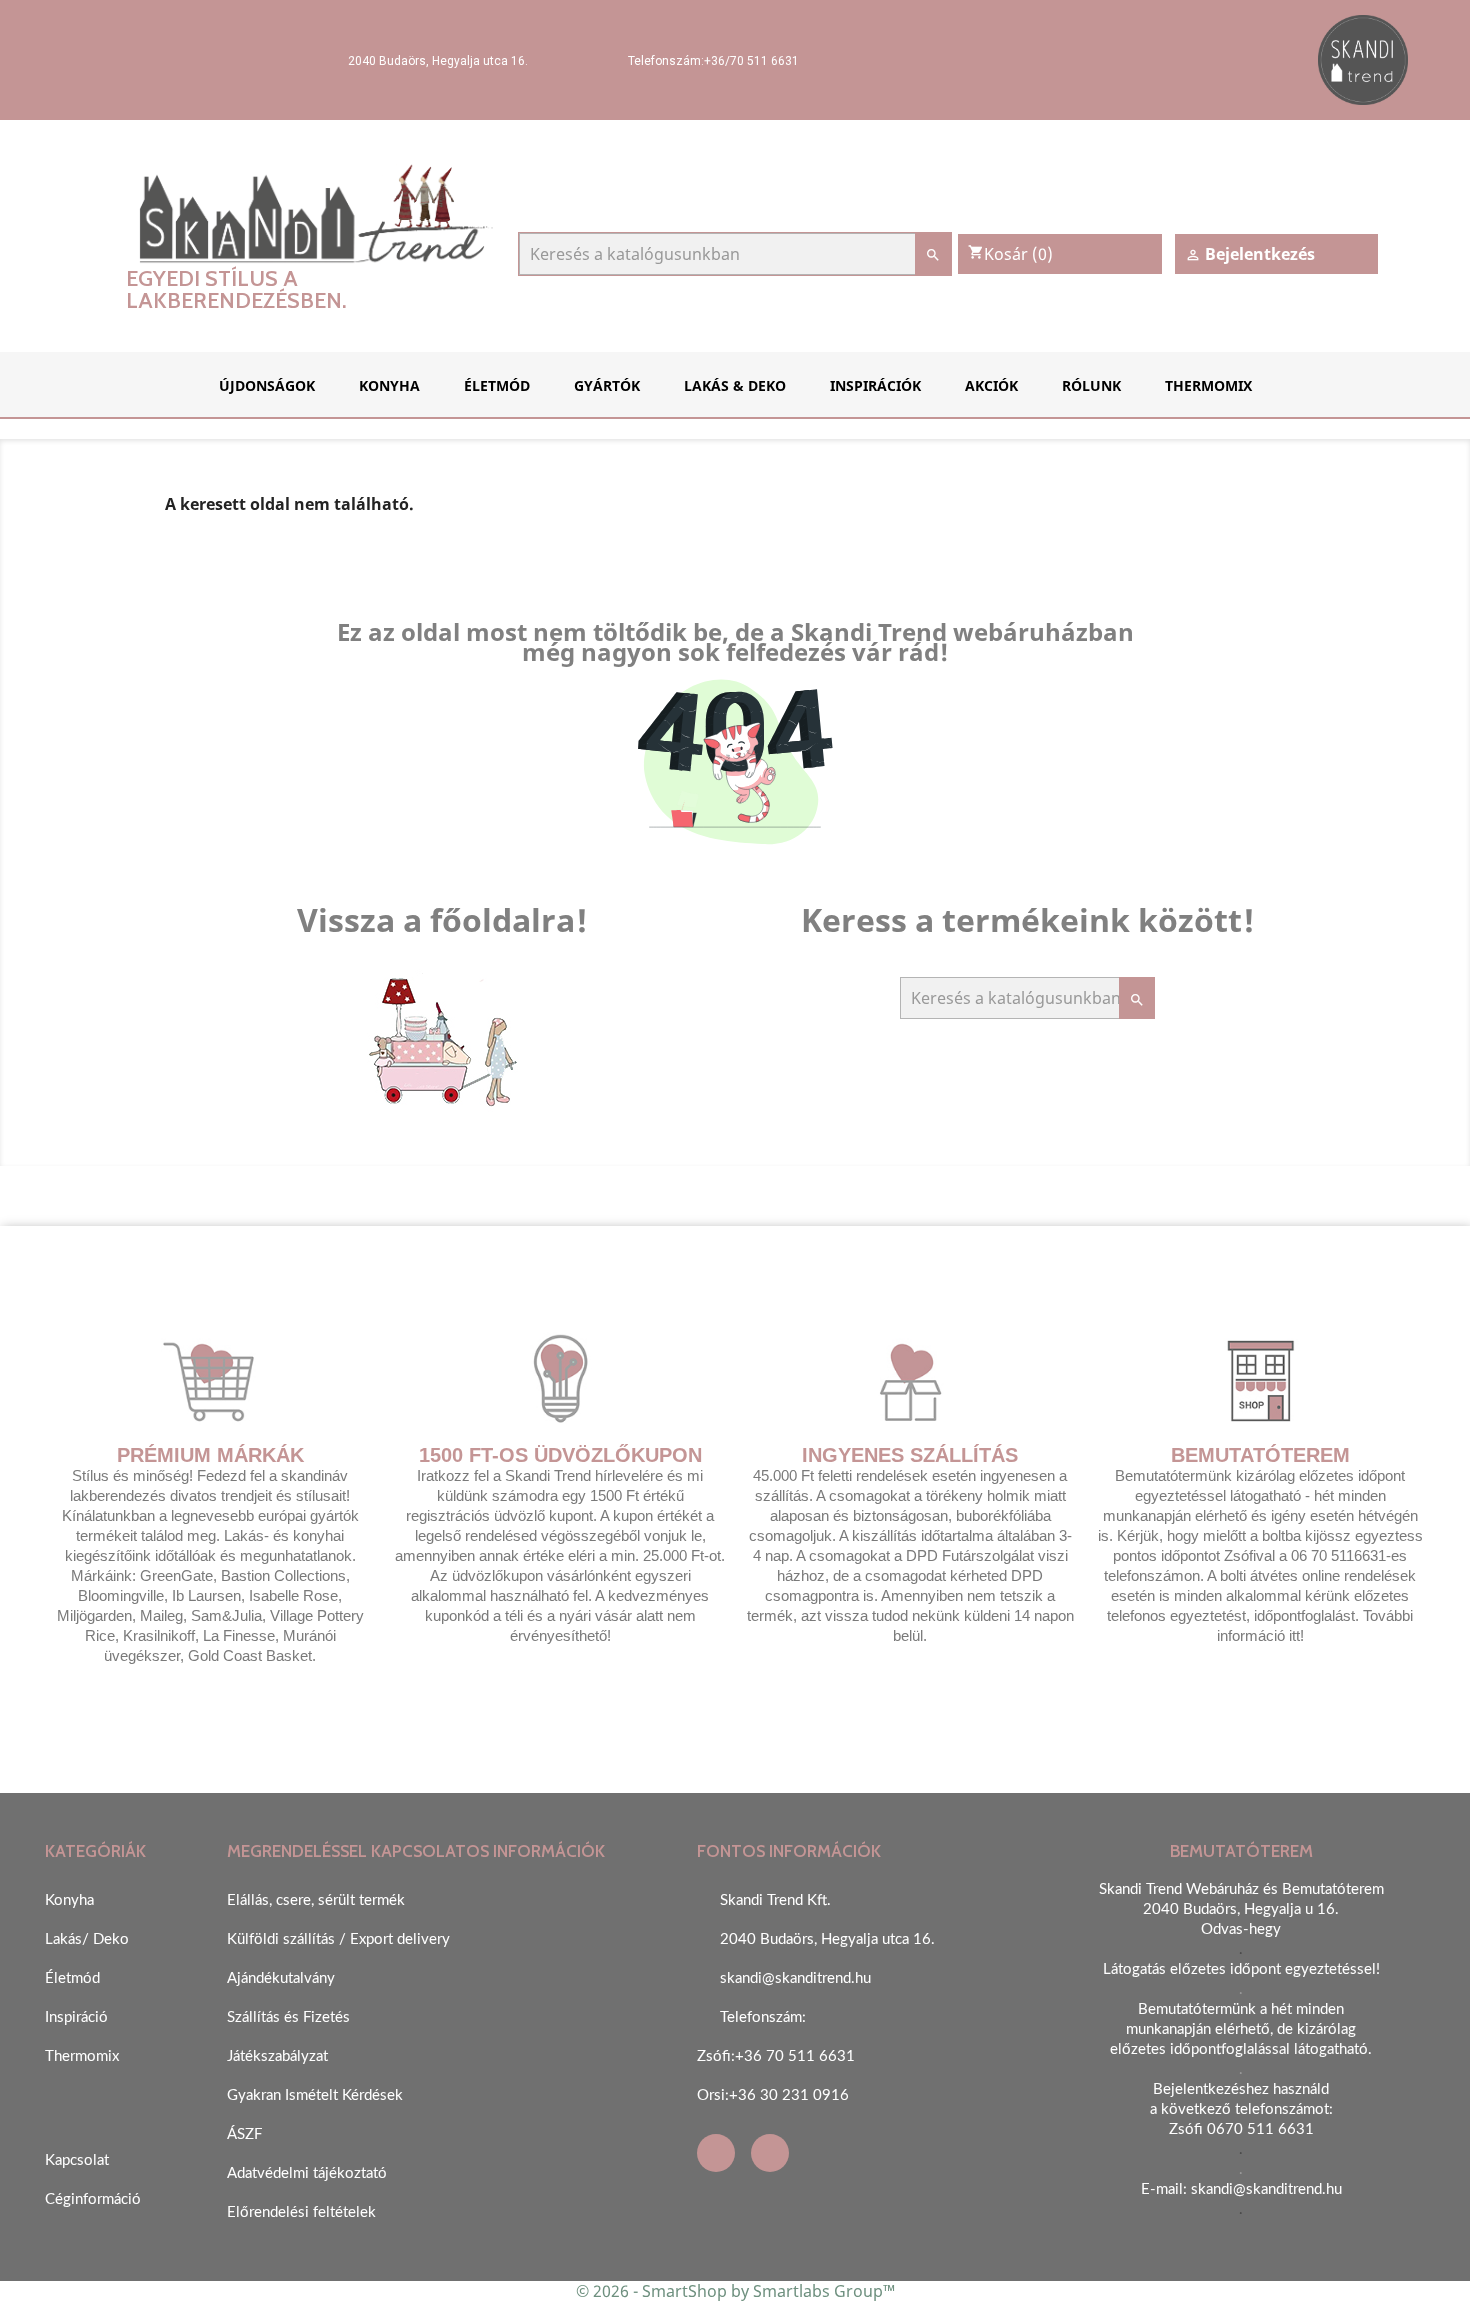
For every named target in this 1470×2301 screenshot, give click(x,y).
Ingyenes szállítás (910, 1455)
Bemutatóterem (1260, 1455)
